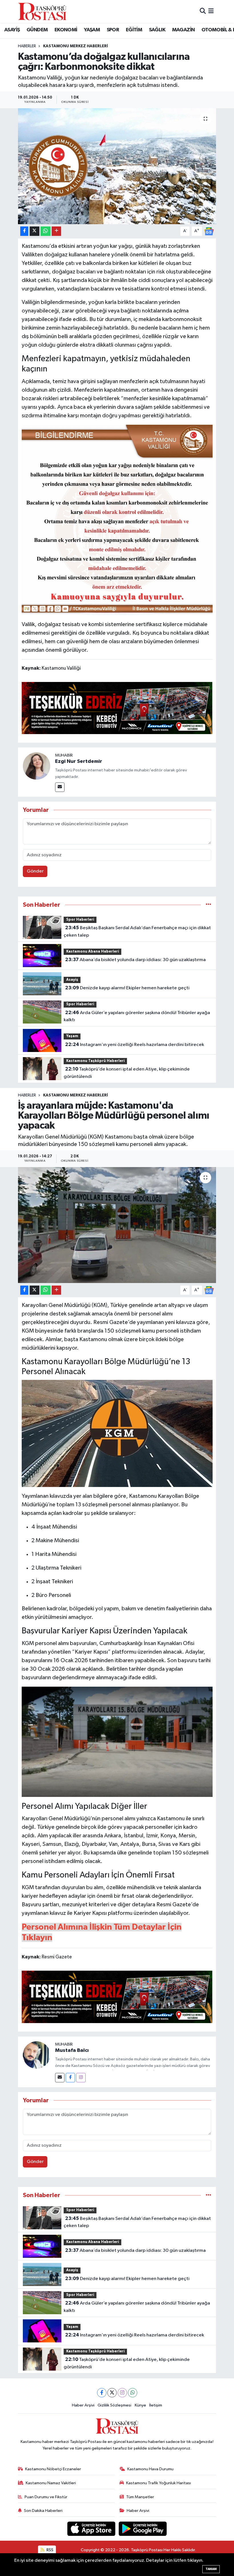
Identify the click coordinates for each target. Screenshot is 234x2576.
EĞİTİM (134, 30)
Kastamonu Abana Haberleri (93, 952)
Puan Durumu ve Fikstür (46, 2497)
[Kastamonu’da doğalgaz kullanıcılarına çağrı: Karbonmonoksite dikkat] (117, 166)
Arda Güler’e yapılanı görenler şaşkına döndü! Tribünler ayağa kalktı (137, 1016)
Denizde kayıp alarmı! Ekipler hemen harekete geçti (127, 988)
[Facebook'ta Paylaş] (24, 231)
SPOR (113, 30)
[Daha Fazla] (56, 231)
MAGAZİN (183, 30)
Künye (140, 2405)
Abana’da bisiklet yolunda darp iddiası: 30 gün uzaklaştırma (135, 960)
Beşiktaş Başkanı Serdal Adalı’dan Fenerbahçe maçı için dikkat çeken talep (137, 931)
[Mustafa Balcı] (37, 2055)
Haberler (27, 46)
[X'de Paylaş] (35, 231)
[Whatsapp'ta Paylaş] (46, 231)
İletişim (156, 2405)
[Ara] (203, 11)
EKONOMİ (66, 30)
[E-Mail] (60, 787)
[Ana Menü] (211, 11)
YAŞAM (92, 30)
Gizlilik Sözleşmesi (114, 2405)
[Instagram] (81, 2078)
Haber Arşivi (83, 2405)
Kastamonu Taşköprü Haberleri (95, 1061)
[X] (112, 2393)
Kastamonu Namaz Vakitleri (51, 2483)
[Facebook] (70, 2078)
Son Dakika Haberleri (43, 2511)
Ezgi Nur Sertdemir (79, 761)
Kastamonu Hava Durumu (150, 2469)
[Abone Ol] (209, 231)
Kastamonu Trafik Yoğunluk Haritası (159, 2483)
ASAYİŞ (12, 30)
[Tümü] (208, 905)
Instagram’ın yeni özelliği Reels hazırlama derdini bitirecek (135, 1045)
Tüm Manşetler (140, 2497)
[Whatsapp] (133, 2393)
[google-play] (143, 2529)
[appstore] (92, 2529)
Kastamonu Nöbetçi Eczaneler (53, 2469)
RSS (50, 2550)
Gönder (35, 871)
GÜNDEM (37, 30)
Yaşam (72, 1036)
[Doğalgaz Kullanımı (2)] (117, 520)
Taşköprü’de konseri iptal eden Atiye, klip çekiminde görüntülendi (127, 1073)
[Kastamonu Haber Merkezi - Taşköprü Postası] (42, 11)
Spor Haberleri (80, 920)
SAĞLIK (157, 30)
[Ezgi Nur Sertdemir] (37, 766)
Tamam (211, 2569)
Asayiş (72, 980)
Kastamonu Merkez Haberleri (75, 46)
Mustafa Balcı (72, 2050)
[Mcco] (117, 708)
